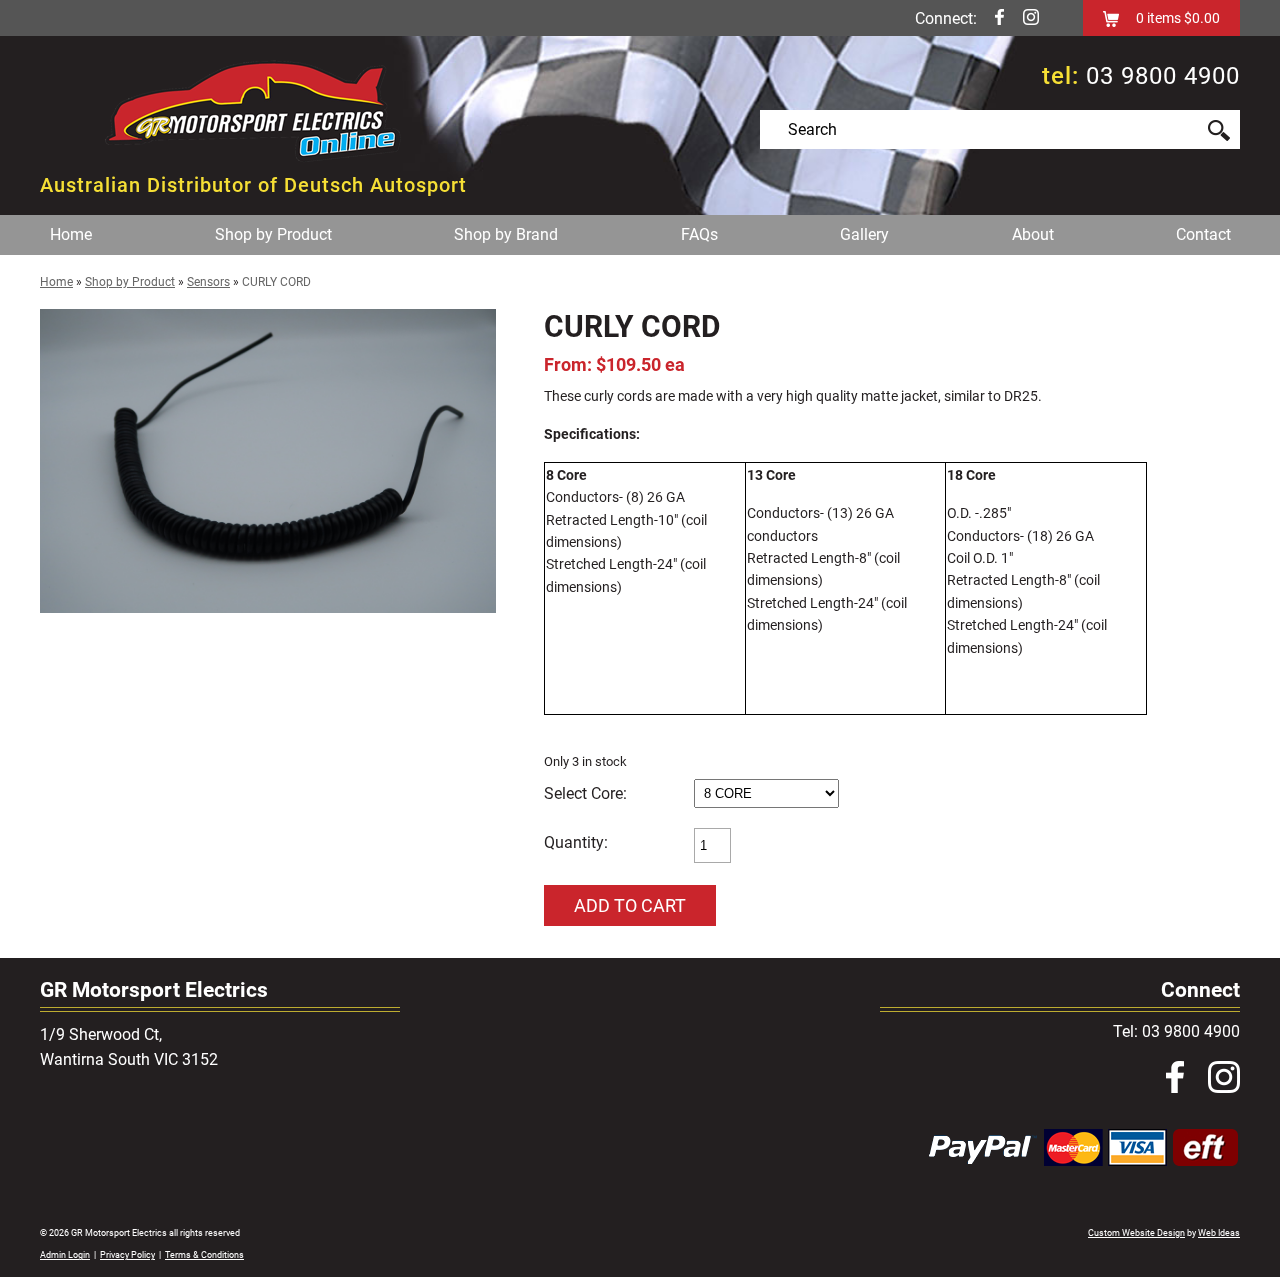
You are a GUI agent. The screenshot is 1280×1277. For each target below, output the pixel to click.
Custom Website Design (1136, 1233)
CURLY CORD (276, 282)
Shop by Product (273, 234)
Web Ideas (1219, 1233)
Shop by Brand (506, 234)
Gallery (864, 234)
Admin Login (65, 1255)
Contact (1203, 234)
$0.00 (1200, 18)
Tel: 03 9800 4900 (1176, 1031)
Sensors (208, 282)
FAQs (699, 234)
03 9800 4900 (1163, 76)
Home (71, 234)
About (1033, 234)
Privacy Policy (127, 1255)
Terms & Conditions (204, 1255)
